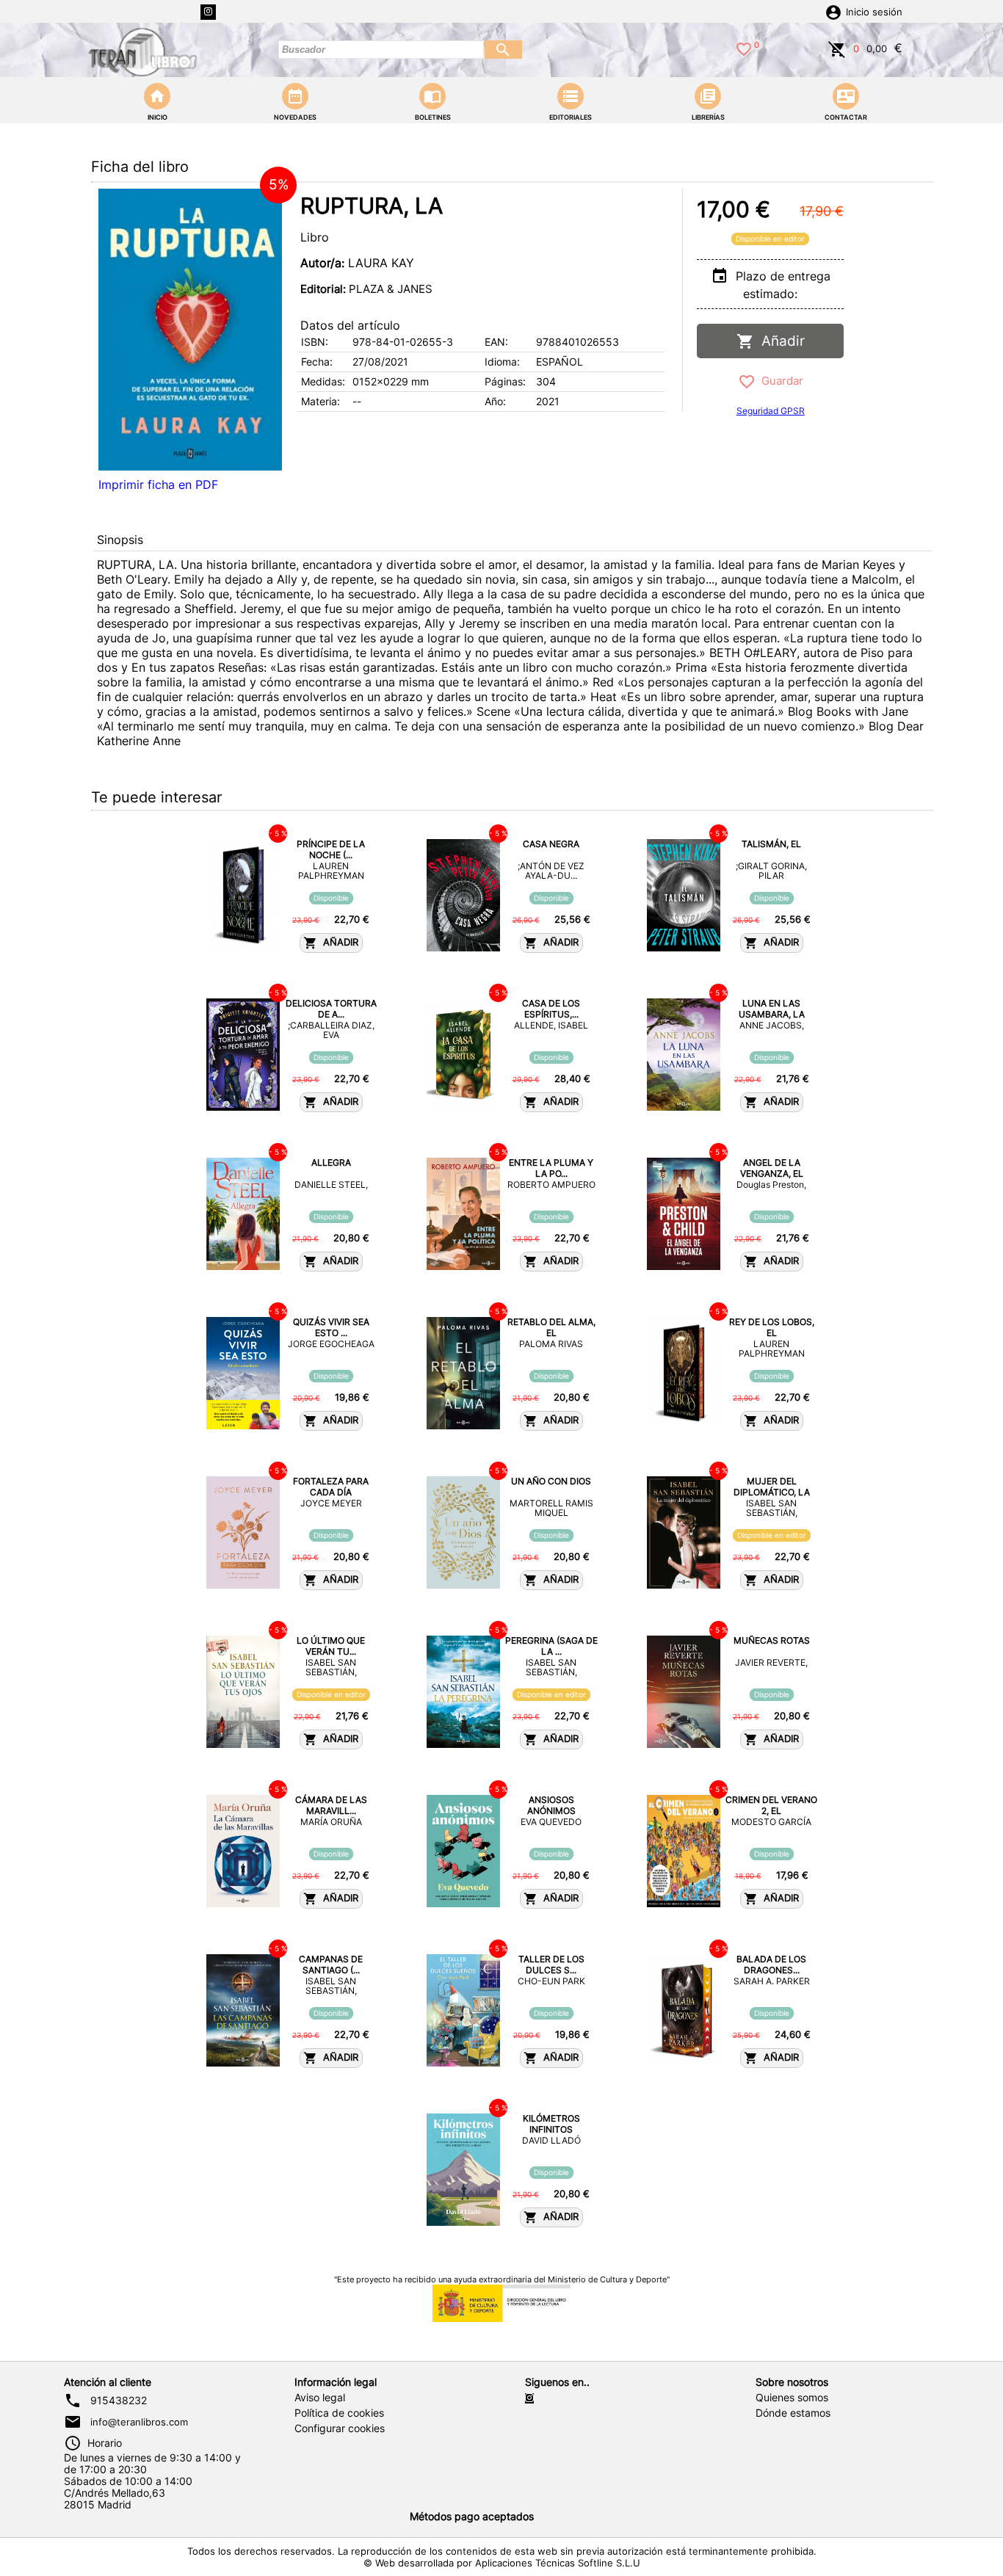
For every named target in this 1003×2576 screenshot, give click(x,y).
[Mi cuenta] (833, 11)
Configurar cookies (340, 2428)
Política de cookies (339, 2413)
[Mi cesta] (837, 48)
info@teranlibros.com (139, 2422)
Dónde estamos (793, 2413)
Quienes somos (792, 2398)
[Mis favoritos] (744, 48)
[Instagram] (208, 12)
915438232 (119, 2401)
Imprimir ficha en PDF (158, 485)
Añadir (779, 341)
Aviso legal (320, 2398)
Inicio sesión (874, 12)
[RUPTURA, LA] (190, 330)
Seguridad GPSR (771, 411)
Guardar (779, 381)
